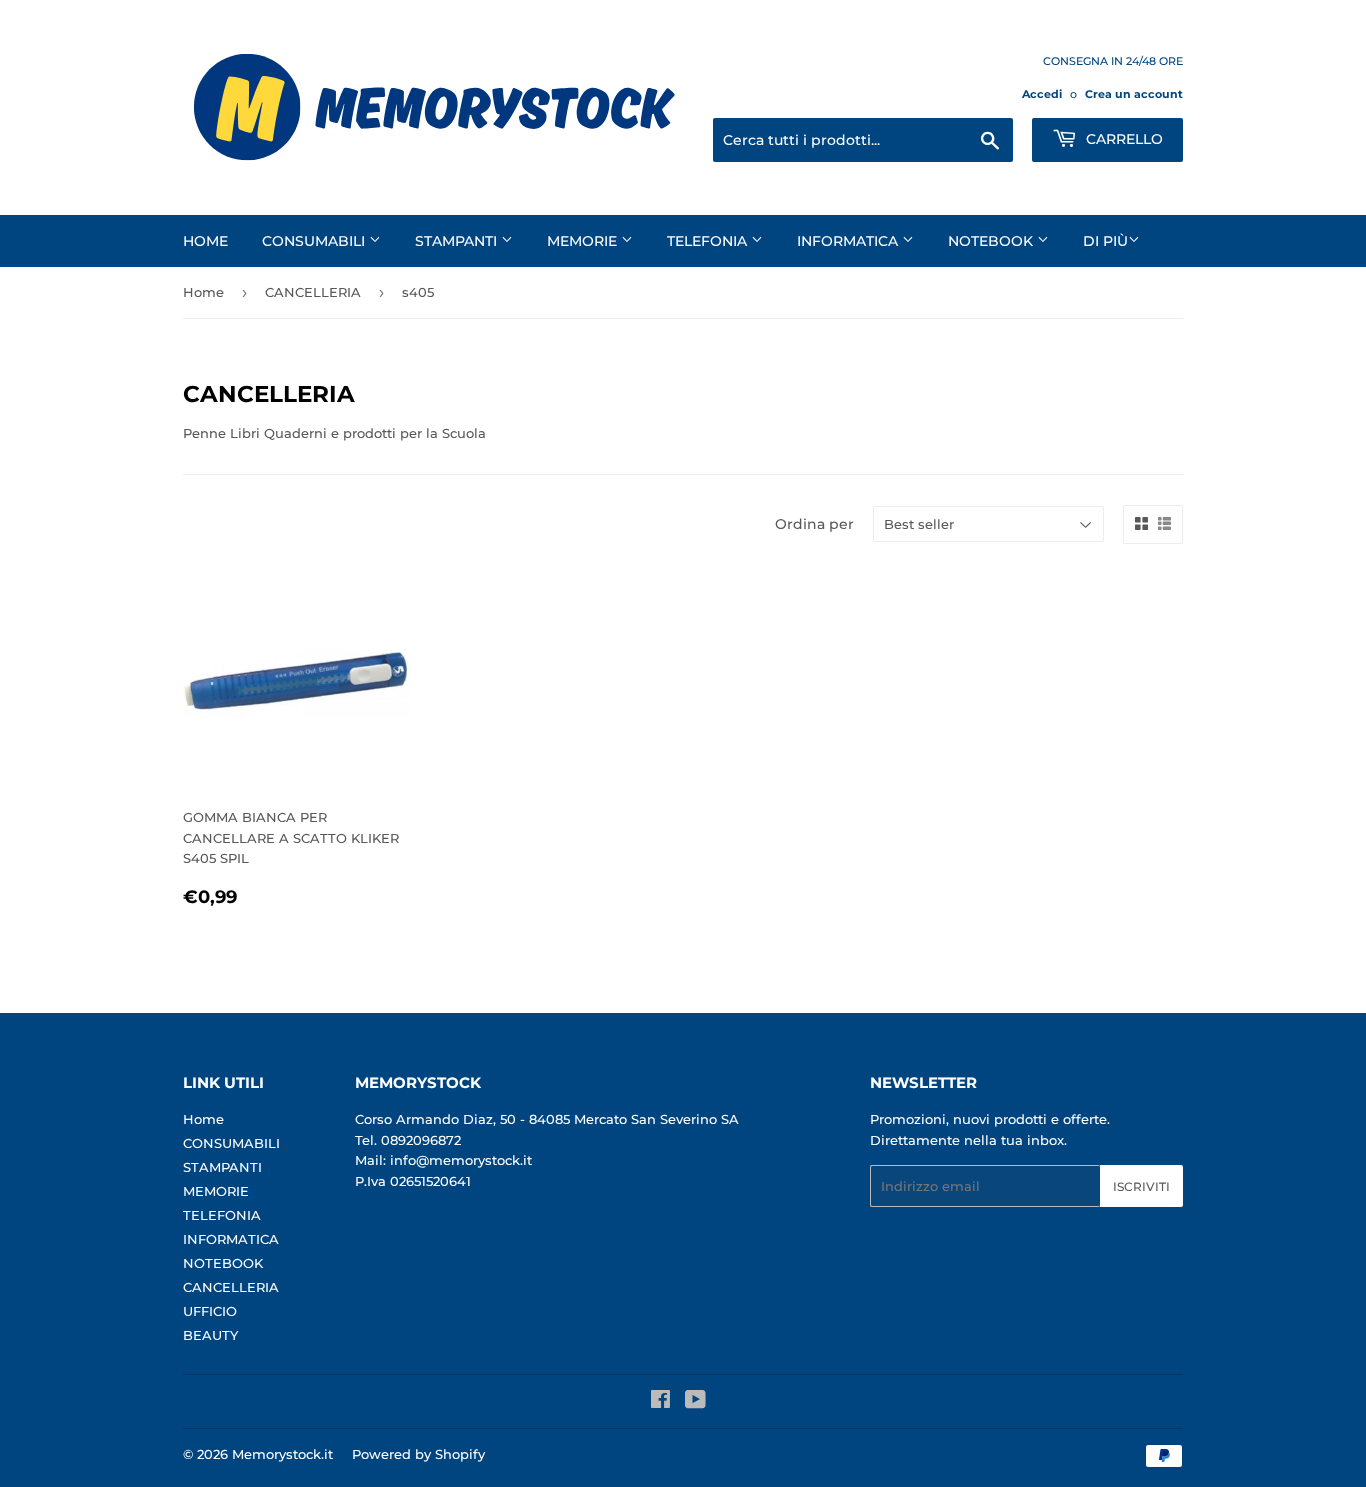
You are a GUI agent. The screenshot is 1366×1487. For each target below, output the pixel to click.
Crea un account (1134, 94)
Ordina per (814, 524)
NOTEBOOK (992, 241)
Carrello (1122, 139)
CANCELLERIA (313, 292)
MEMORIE (584, 241)
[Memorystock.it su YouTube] (695, 1402)
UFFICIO (210, 1311)
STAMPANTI (458, 241)
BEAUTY (210, 1335)
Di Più (1105, 241)
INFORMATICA (849, 241)
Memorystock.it (282, 1454)
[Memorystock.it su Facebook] (660, 1402)
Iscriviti (1141, 1186)
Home (205, 241)
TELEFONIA (709, 241)
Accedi (1042, 94)
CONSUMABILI (315, 241)
